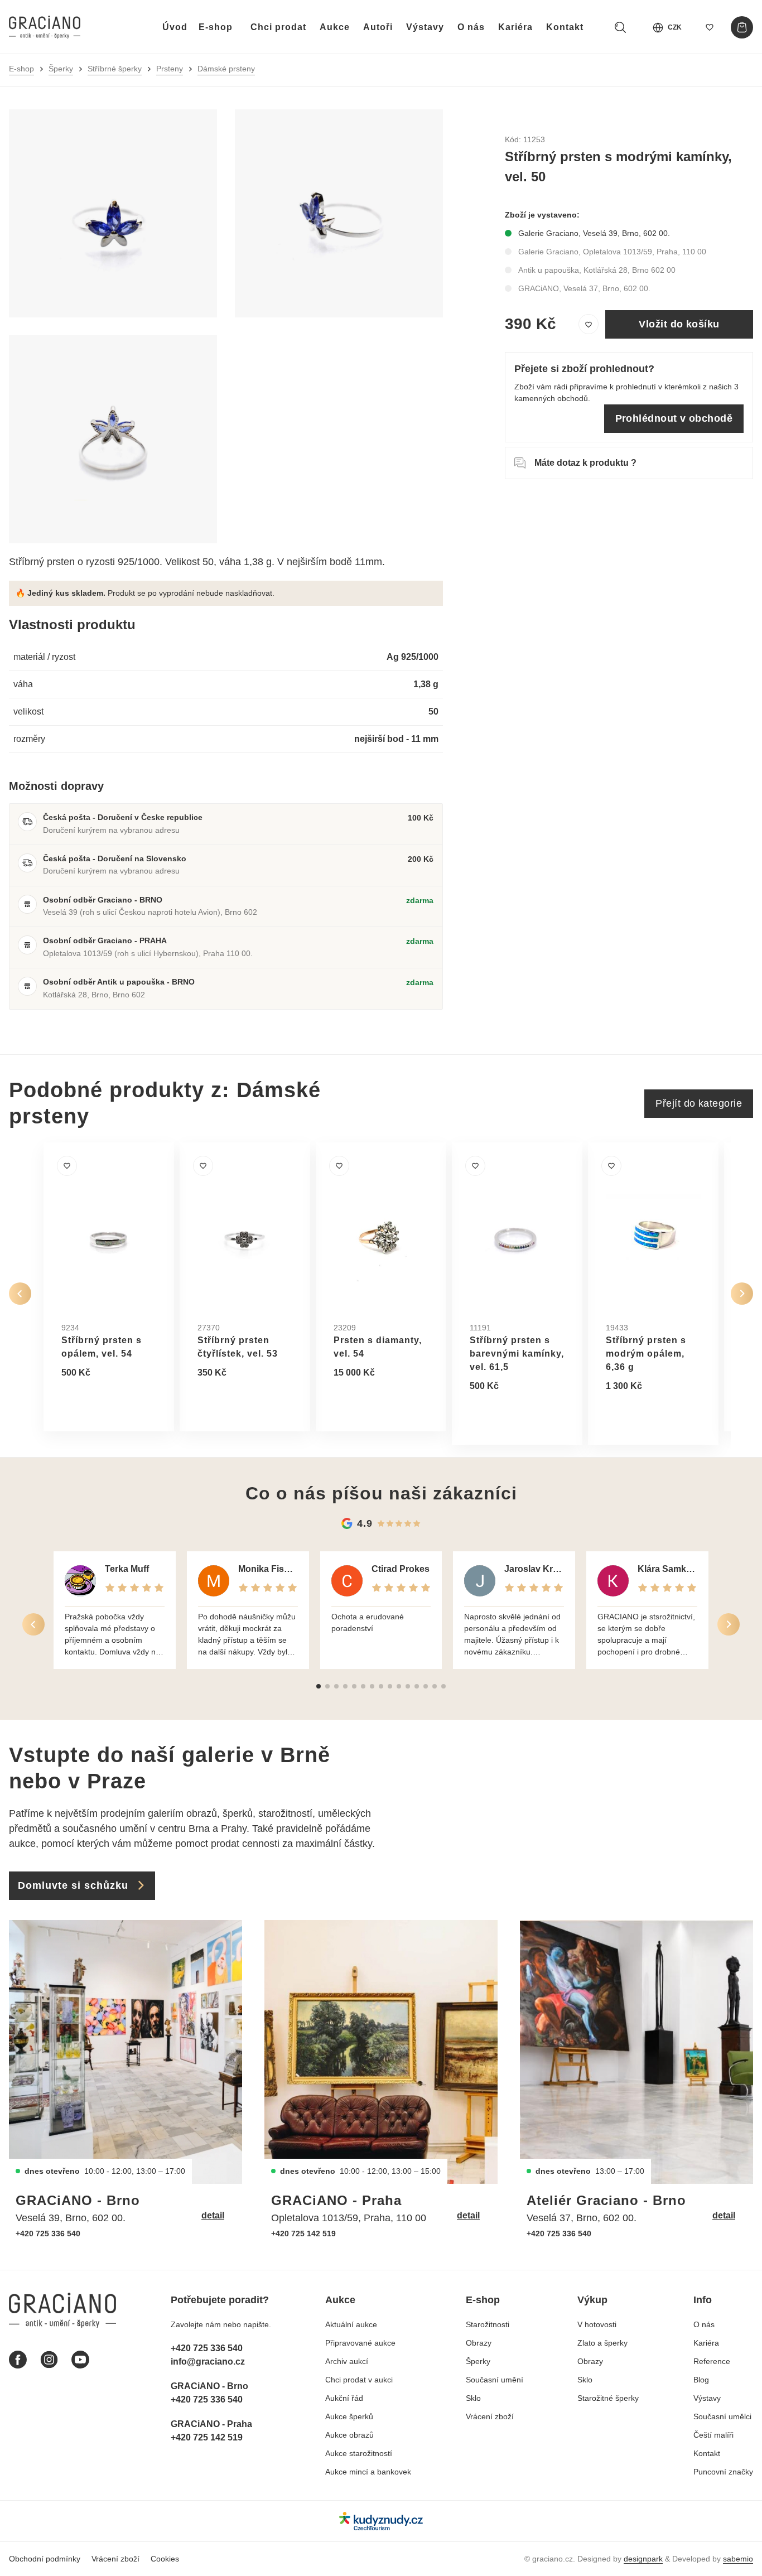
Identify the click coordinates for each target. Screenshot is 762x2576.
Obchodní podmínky (45, 2559)
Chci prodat (278, 27)
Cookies (165, 2559)
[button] (319, 1686)
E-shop (216, 27)
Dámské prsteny (226, 69)
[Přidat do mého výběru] (589, 325)
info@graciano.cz (208, 2362)
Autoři (378, 27)
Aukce (335, 27)
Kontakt (565, 27)
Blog (701, 2380)
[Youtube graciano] (80, 2360)
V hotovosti (597, 2324)
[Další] (742, 1294)
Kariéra (515, 27)
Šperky (61, 69)
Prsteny (170, 69)
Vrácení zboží (490, 2416)
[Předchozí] (20, 1294)
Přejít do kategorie (699, 1103)
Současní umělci (722, 2416)
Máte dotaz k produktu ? (585, 463)
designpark (643, 2559)
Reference (712, 2361)
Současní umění (495, 2380)
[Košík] (742, 27)
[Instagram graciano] (49, 2360)
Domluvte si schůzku (73, 1885)
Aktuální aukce (351, 2324)
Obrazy (479, 2343)
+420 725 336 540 (48, 2234)
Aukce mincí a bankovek (368, 2472)
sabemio (738, 2559)
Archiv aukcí (347, 2361)
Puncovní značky (723, 2472)
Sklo (473, 2398)
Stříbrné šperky (115, 69)
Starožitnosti (488, 2324)
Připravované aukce (360, 2343)
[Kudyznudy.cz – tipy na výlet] (381, 2521)
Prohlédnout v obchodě (674, 418)
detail (213, 2215)
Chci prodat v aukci (359, 2380)
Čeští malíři (713, 2435)
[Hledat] (620, 27)
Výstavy (425, 27)
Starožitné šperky (608, 2398)
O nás (471, 27)
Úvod (175, 27)
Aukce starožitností (359, 2453)
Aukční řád (344, 2398)
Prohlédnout (100, 1400)
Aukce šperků (349, 2416)
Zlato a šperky (602, 2343)
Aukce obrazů (349, 2435)
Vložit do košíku (679, 324)
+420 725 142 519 (303, 2234)
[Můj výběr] (710, 27)
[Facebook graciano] (18, 2360)
